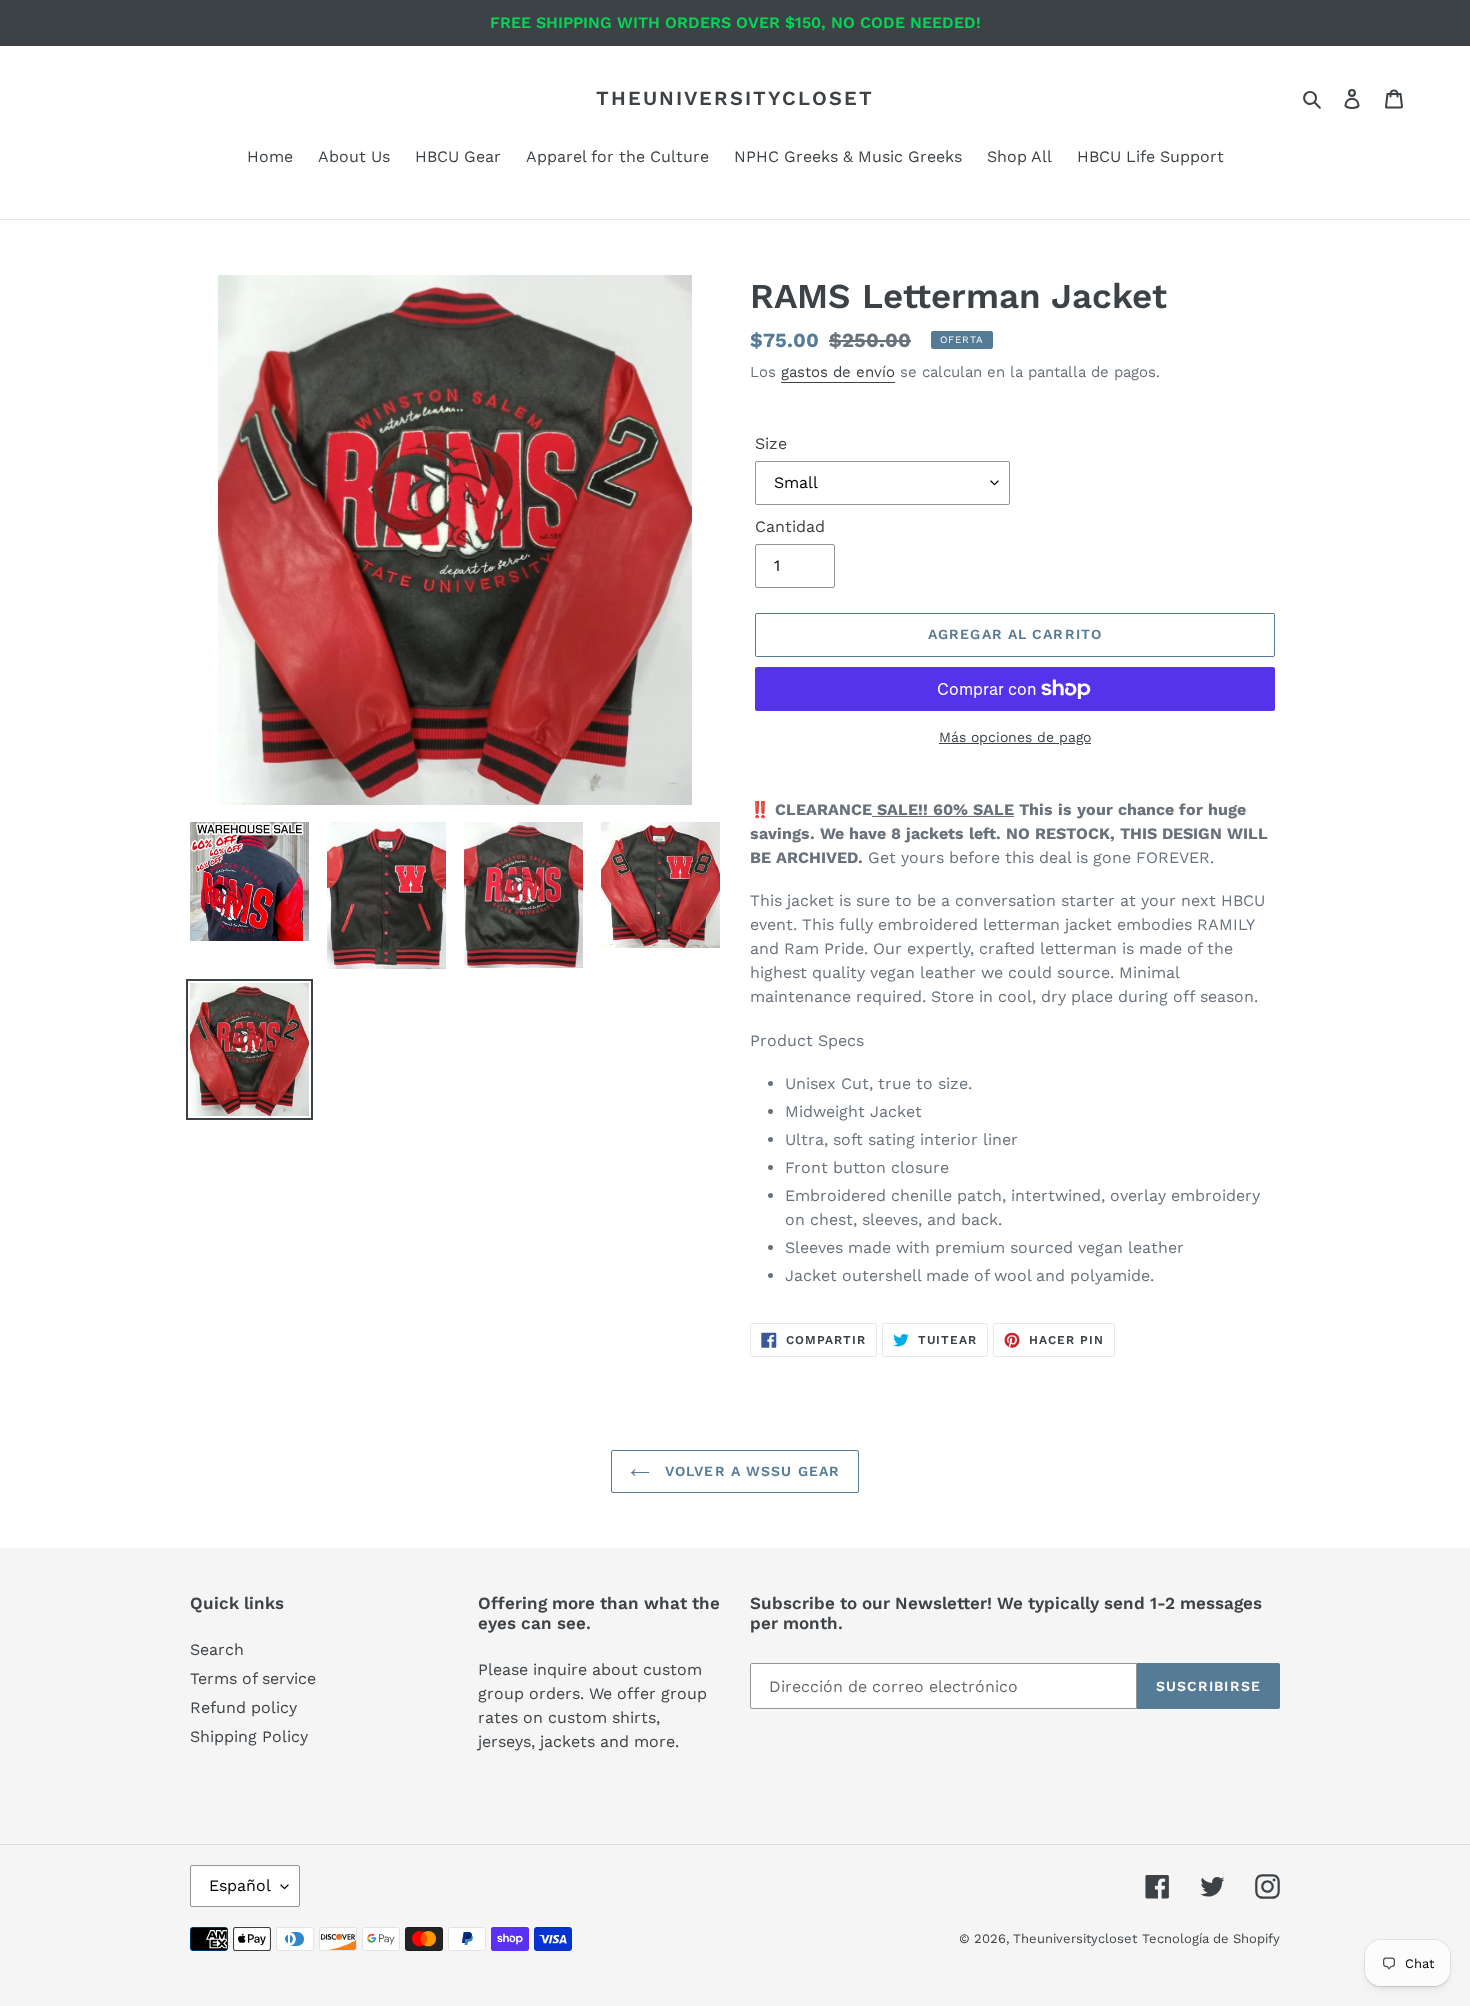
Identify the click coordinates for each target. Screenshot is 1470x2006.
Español (240, 1885)
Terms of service (253, 1678)
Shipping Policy (249, 1736)
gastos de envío (838, 372)
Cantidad (790, 526)
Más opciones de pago (1015, 737)
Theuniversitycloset (735, 98)
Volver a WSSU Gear (750, 1471)
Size (771, 443)
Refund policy (243, 1707)
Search (217, 1649)
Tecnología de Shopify (1211, 1938)
